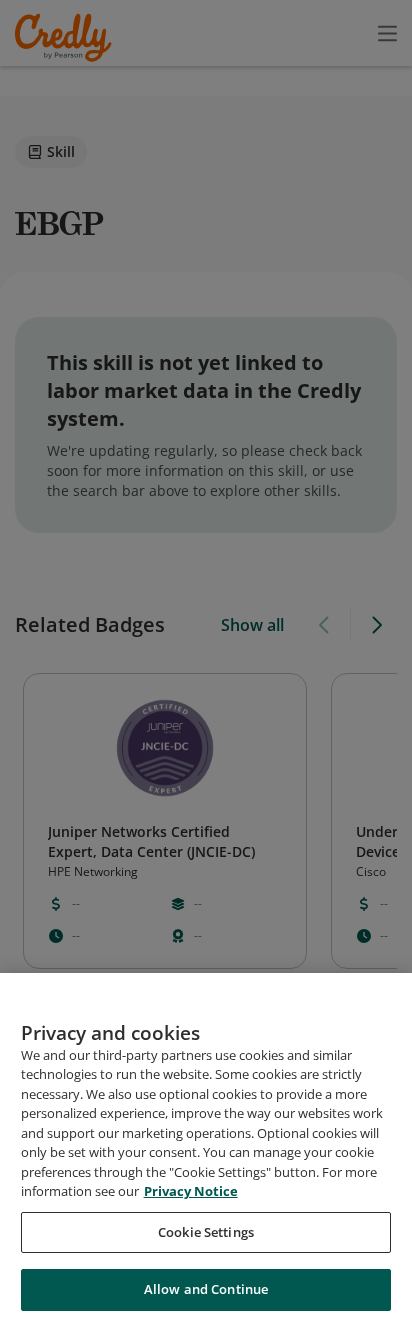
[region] (206, 1150)
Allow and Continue (206, 1289)
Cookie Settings (206, 1232)
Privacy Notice (191, 1191)
